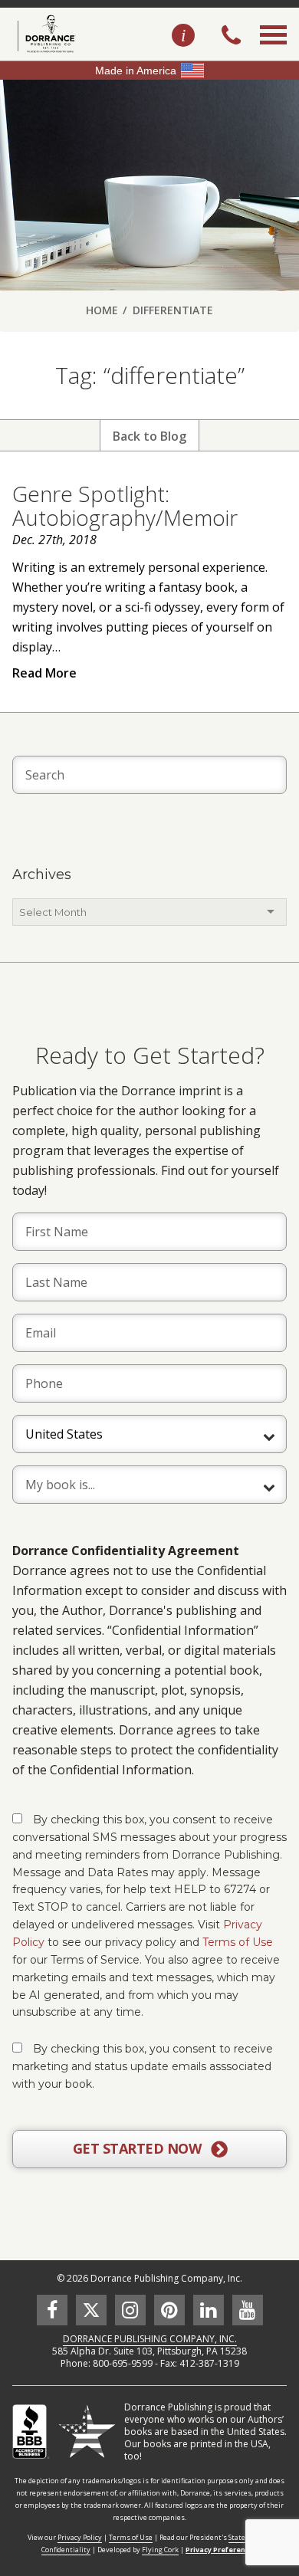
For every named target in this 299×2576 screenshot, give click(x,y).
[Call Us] (231, 37)
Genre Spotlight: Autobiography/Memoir (125, 505)
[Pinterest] (169, 2310)
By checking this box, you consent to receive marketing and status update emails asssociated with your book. (143, 2066)
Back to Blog (149, 436)
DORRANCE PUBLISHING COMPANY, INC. (150, 2339)
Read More (44, 673)
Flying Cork (160, 2550)
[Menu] (273, 52)
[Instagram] (130, 2310)
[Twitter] (91, 2310)
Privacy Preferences (222, 2550)
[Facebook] (52, 2310)
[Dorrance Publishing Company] (44, 34)
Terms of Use (238, 1942)
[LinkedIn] (209, 2310)
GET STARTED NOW (139, 2148)
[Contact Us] (183, 36)
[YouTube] (248, 2310)
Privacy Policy (80, 2537)
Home (102, 310)
